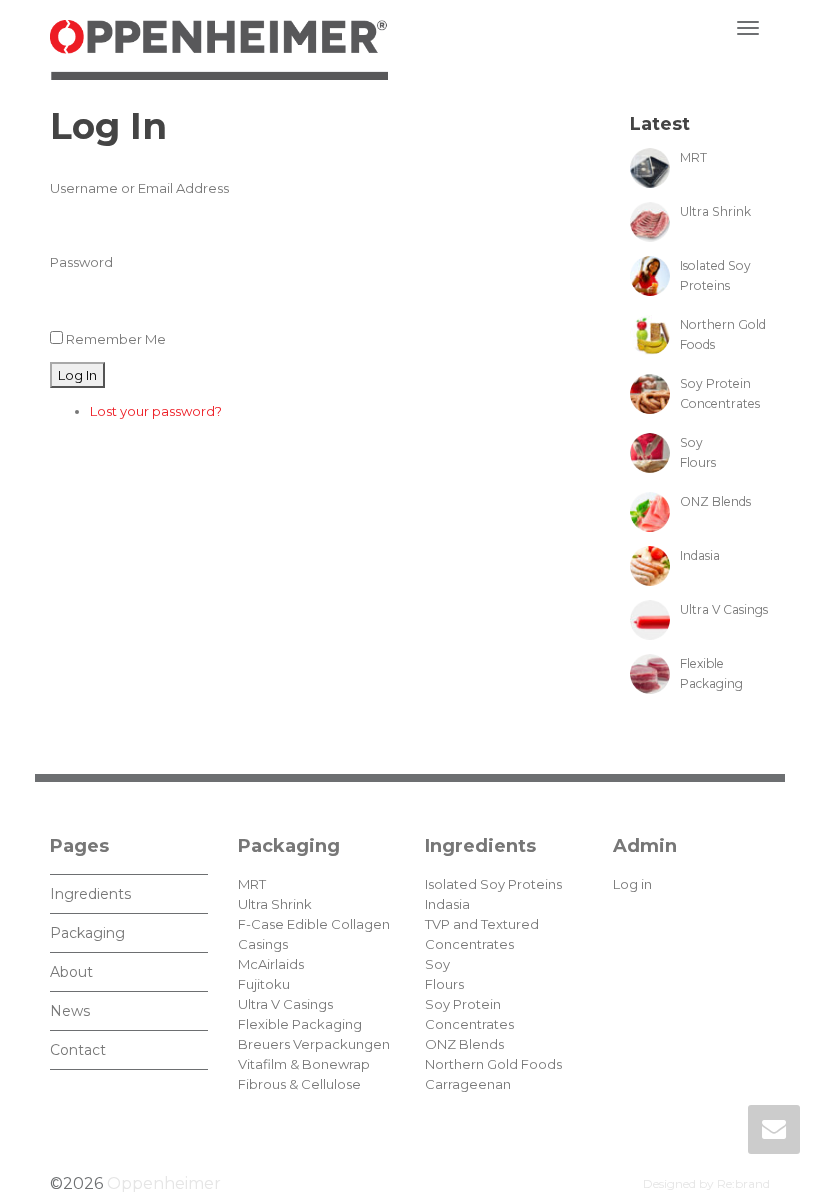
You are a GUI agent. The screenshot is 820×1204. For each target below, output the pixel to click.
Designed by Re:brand (706, 1183)
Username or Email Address (139, 188)
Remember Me (116, 339)
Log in (632, 884)
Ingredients (90, 894)
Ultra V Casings (285, 1004)
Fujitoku (264, 984)
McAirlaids (271, 964)
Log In (77, 375)
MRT (252, 884)
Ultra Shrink (275, 904)
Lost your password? (156, 411)
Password (81, 262)
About (71, 972)
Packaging (87, 933)
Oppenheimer (164, 1183)
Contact (78, 1050)
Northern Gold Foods (493, 1064)
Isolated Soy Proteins (493, 884)
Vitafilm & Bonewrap (304, 1064)
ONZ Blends (464, 1044)
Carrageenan (468, 1084)
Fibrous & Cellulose (299, 1084)
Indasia (447, 904)
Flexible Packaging (300, 1024)
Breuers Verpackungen (314, 1044)
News (70, 1011)
